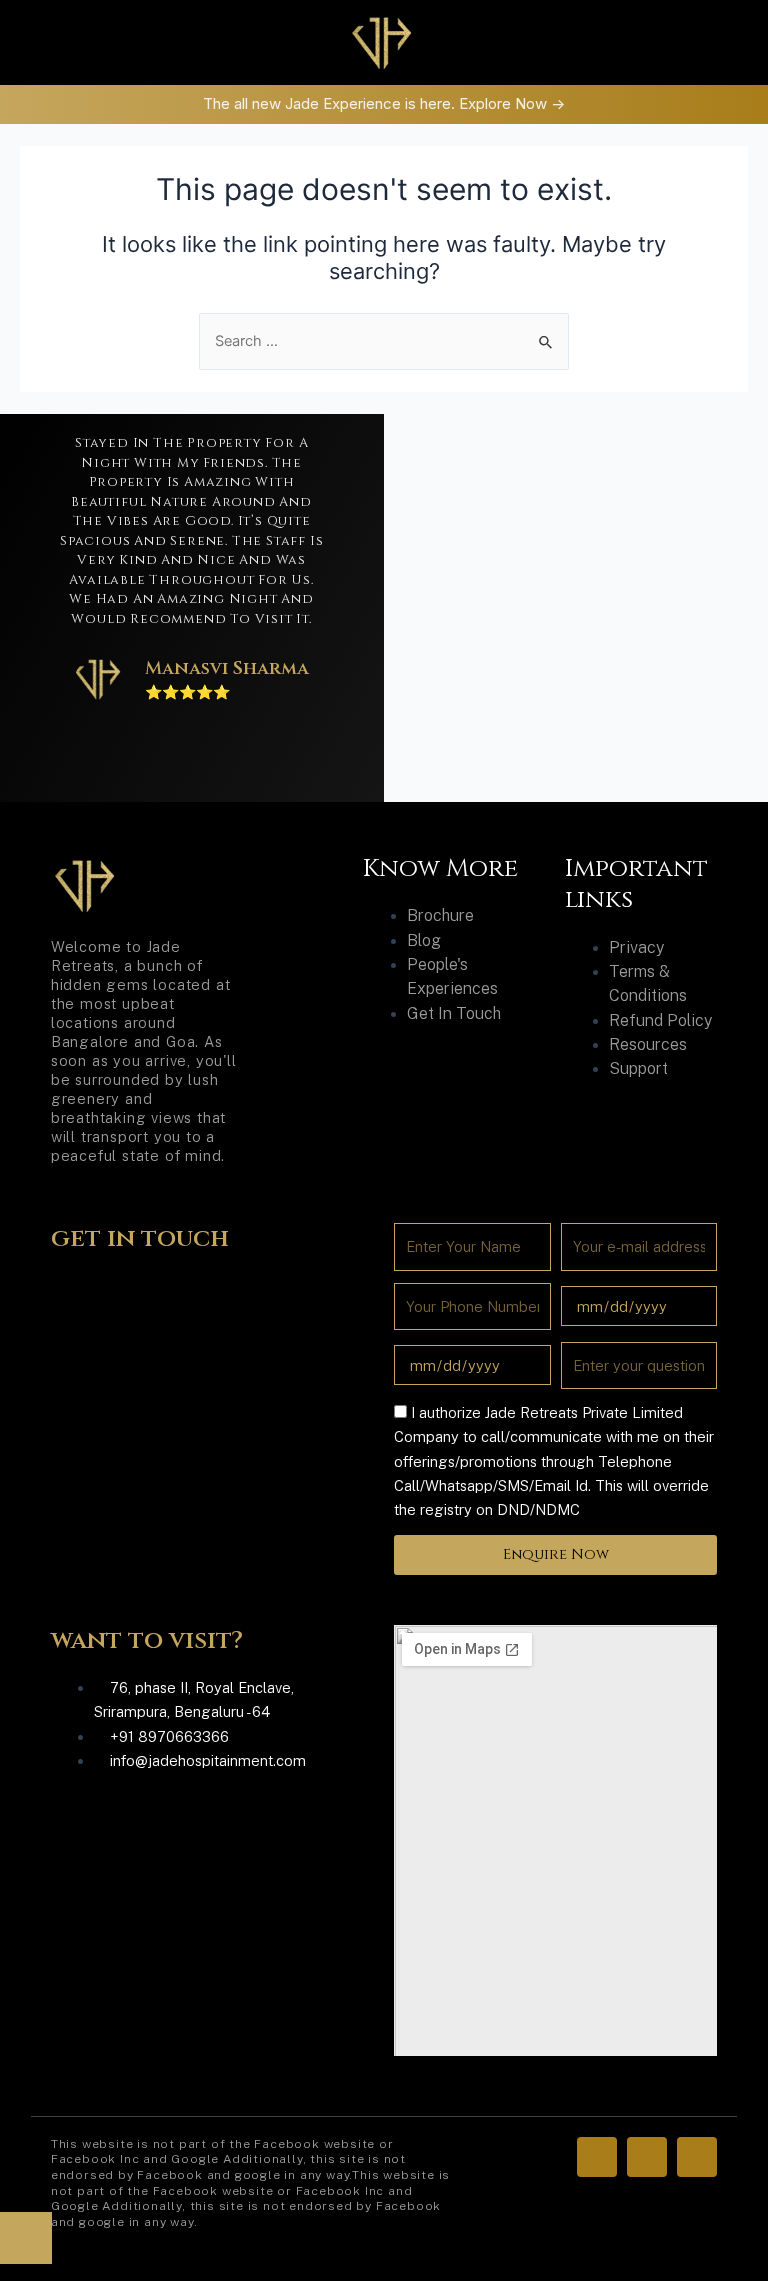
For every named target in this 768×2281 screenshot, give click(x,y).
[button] (128, 42)
